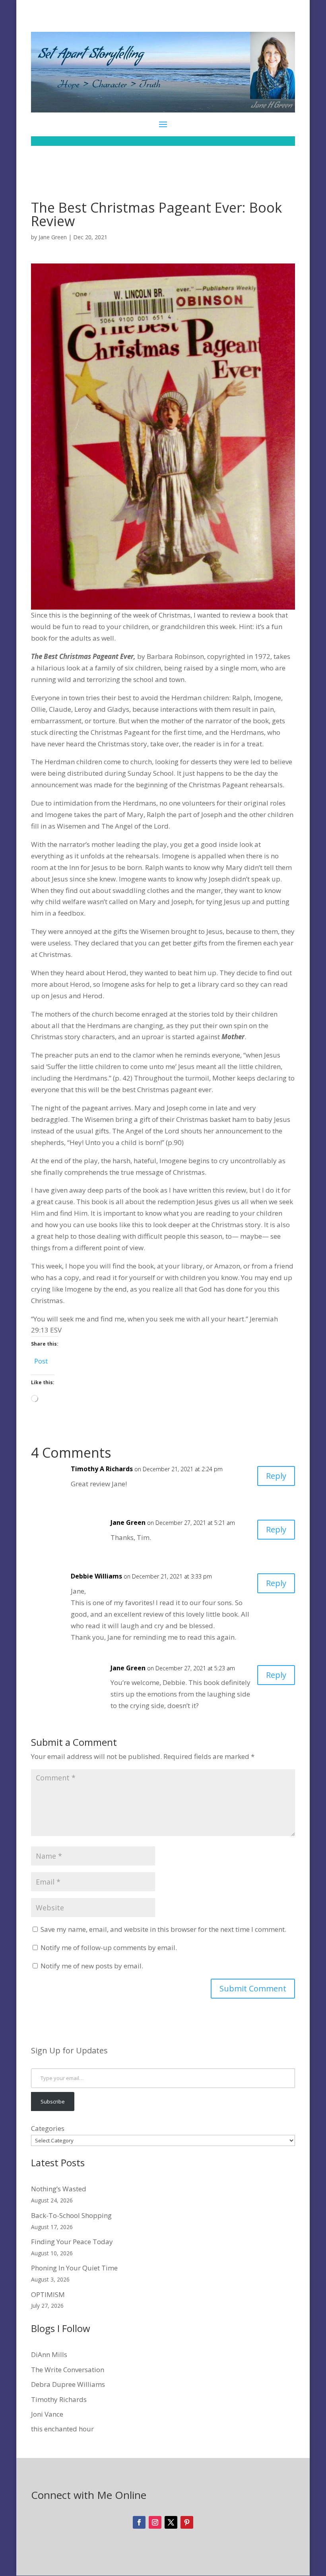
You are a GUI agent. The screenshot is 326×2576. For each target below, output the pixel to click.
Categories (48, 2128)
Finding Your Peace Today (72, 2242)
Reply (276, 1476)
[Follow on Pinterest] (187, 2522)
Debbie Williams (96, 1576)
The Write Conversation (68, 2370)
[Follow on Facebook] (139, 2522)
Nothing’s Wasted (59, 2189)
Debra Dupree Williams (68, 2384)
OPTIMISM (48, 2294)
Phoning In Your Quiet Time (74, 2268)
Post (41, 1360)
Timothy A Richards (102, 1469)
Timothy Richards (59, 2399)
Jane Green (53, 237)
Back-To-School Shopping (71, 2215)
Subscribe (53, 2101)
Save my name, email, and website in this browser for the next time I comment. (163, 1929)
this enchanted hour (62, 2429)
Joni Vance (47, 2414)
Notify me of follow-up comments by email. (109, 1947)
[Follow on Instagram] (155, 2522)
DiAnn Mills (49, 2354)
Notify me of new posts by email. (92, 1966)
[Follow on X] (171, 2522)
